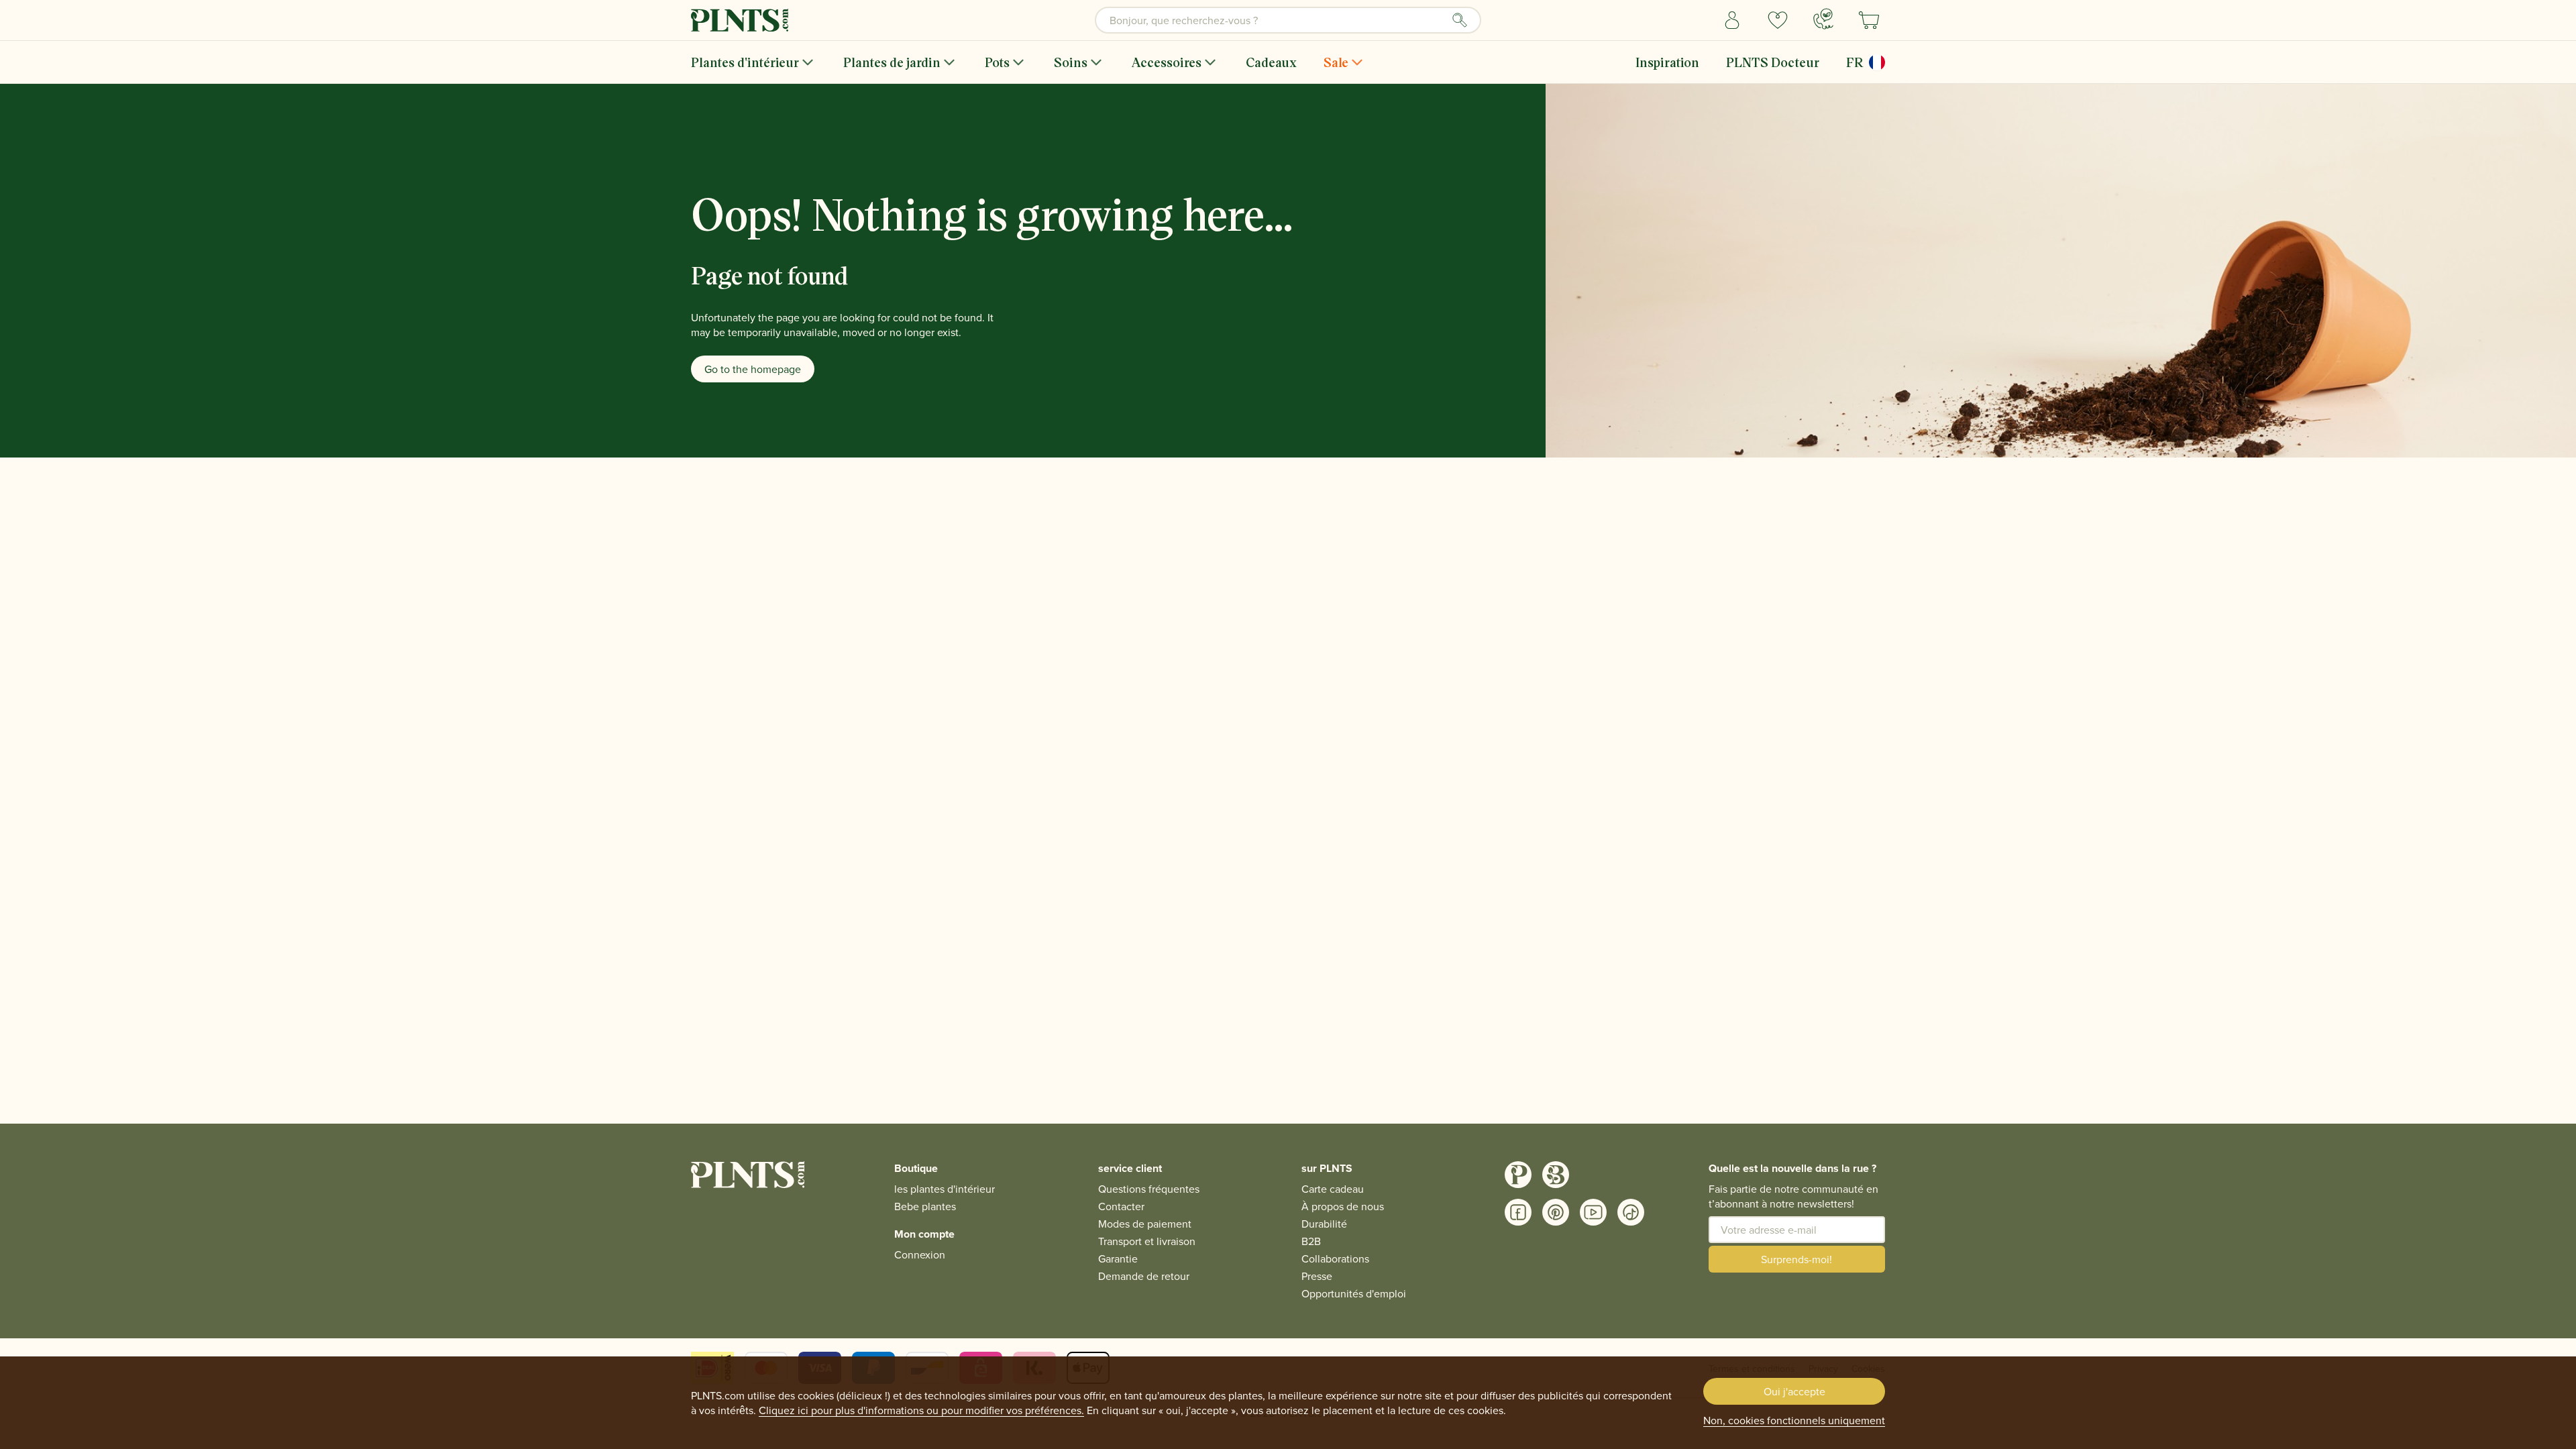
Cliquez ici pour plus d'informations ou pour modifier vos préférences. (921, 1410)
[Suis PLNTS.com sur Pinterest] (1556, 1212)
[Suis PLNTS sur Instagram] (1518, 1175)
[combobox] (1288, 20)
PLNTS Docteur (1773, 62)
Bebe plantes (925, 1206)
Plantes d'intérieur (745, 62)
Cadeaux (1271, 62)
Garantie (1118, 1258)
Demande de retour (1144, 1276)
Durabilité (1324, 1224)
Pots (997, 62)
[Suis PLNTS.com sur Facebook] (1518, 1212)
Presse (1317, 1276)
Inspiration (1667, 62)
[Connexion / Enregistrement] (1732, 20)
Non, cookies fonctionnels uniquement (1794, 1420)
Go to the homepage (753, 369)
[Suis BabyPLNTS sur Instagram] (1556, 1175)
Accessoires (1167, 62)
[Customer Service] (1823, 19)
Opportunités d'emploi (1354, 1293)
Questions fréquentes (1149, 1189)
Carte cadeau (1333, 1189)
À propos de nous (1343, 1206)
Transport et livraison (1147, 1241)
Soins (1071, 62)
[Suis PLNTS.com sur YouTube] (1593, 1212)
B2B (1311, 1241)
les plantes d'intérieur (945, 1189)
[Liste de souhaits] (1778, 20)
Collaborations (1335, 1258)
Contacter (1121, 1206)
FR (1855, 62)
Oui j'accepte (1794, 1391)
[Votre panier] (1869, 20)
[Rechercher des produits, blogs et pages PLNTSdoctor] (1460, 20)
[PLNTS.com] (740, 20)
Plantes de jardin (892, 62)
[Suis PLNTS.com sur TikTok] (1631, 1212)
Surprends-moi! (1796, 1259)
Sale (1336, 62)
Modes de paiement (1145, 1224)
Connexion (920, 1254)
